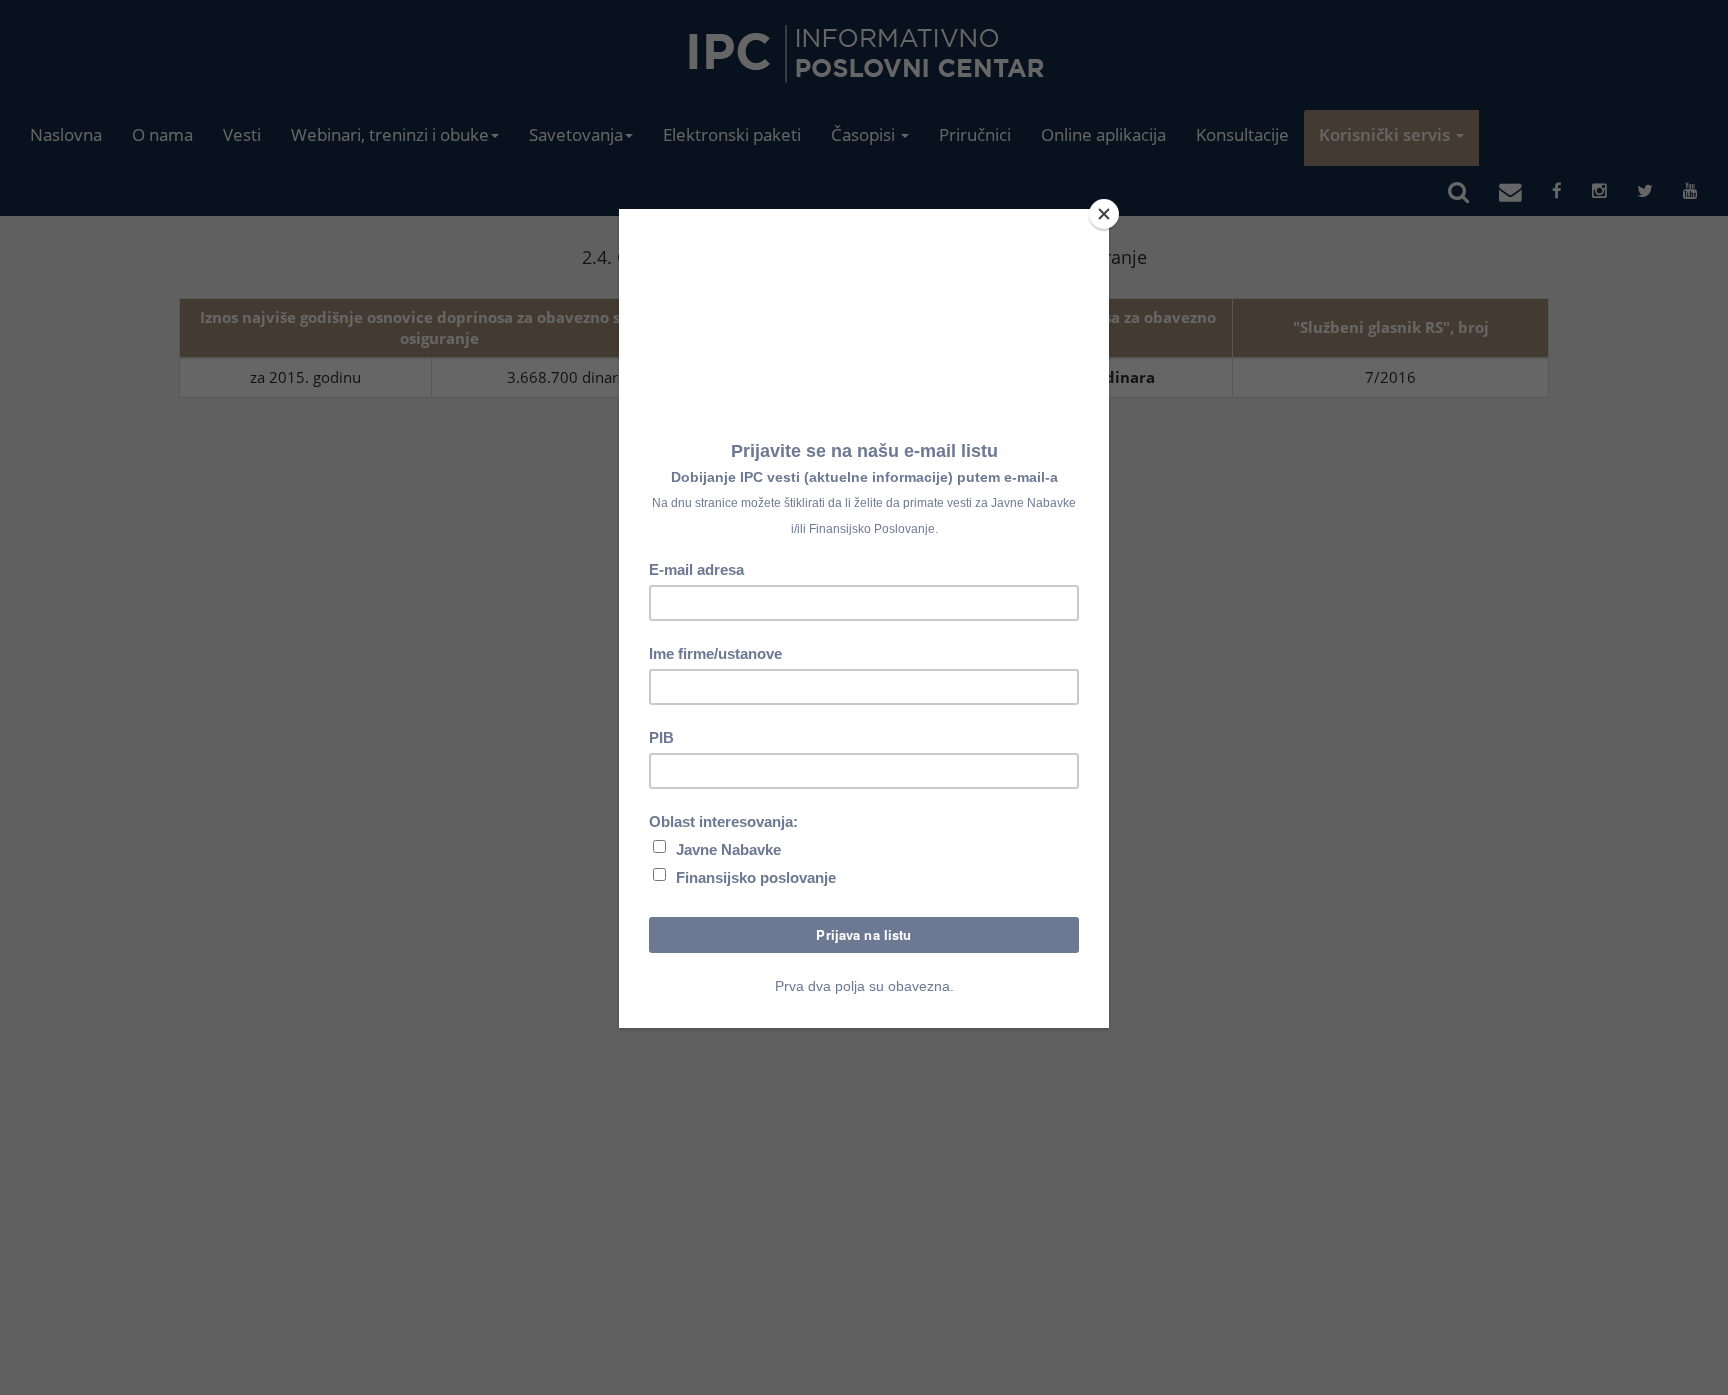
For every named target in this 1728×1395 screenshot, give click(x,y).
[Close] (1104, 214)
